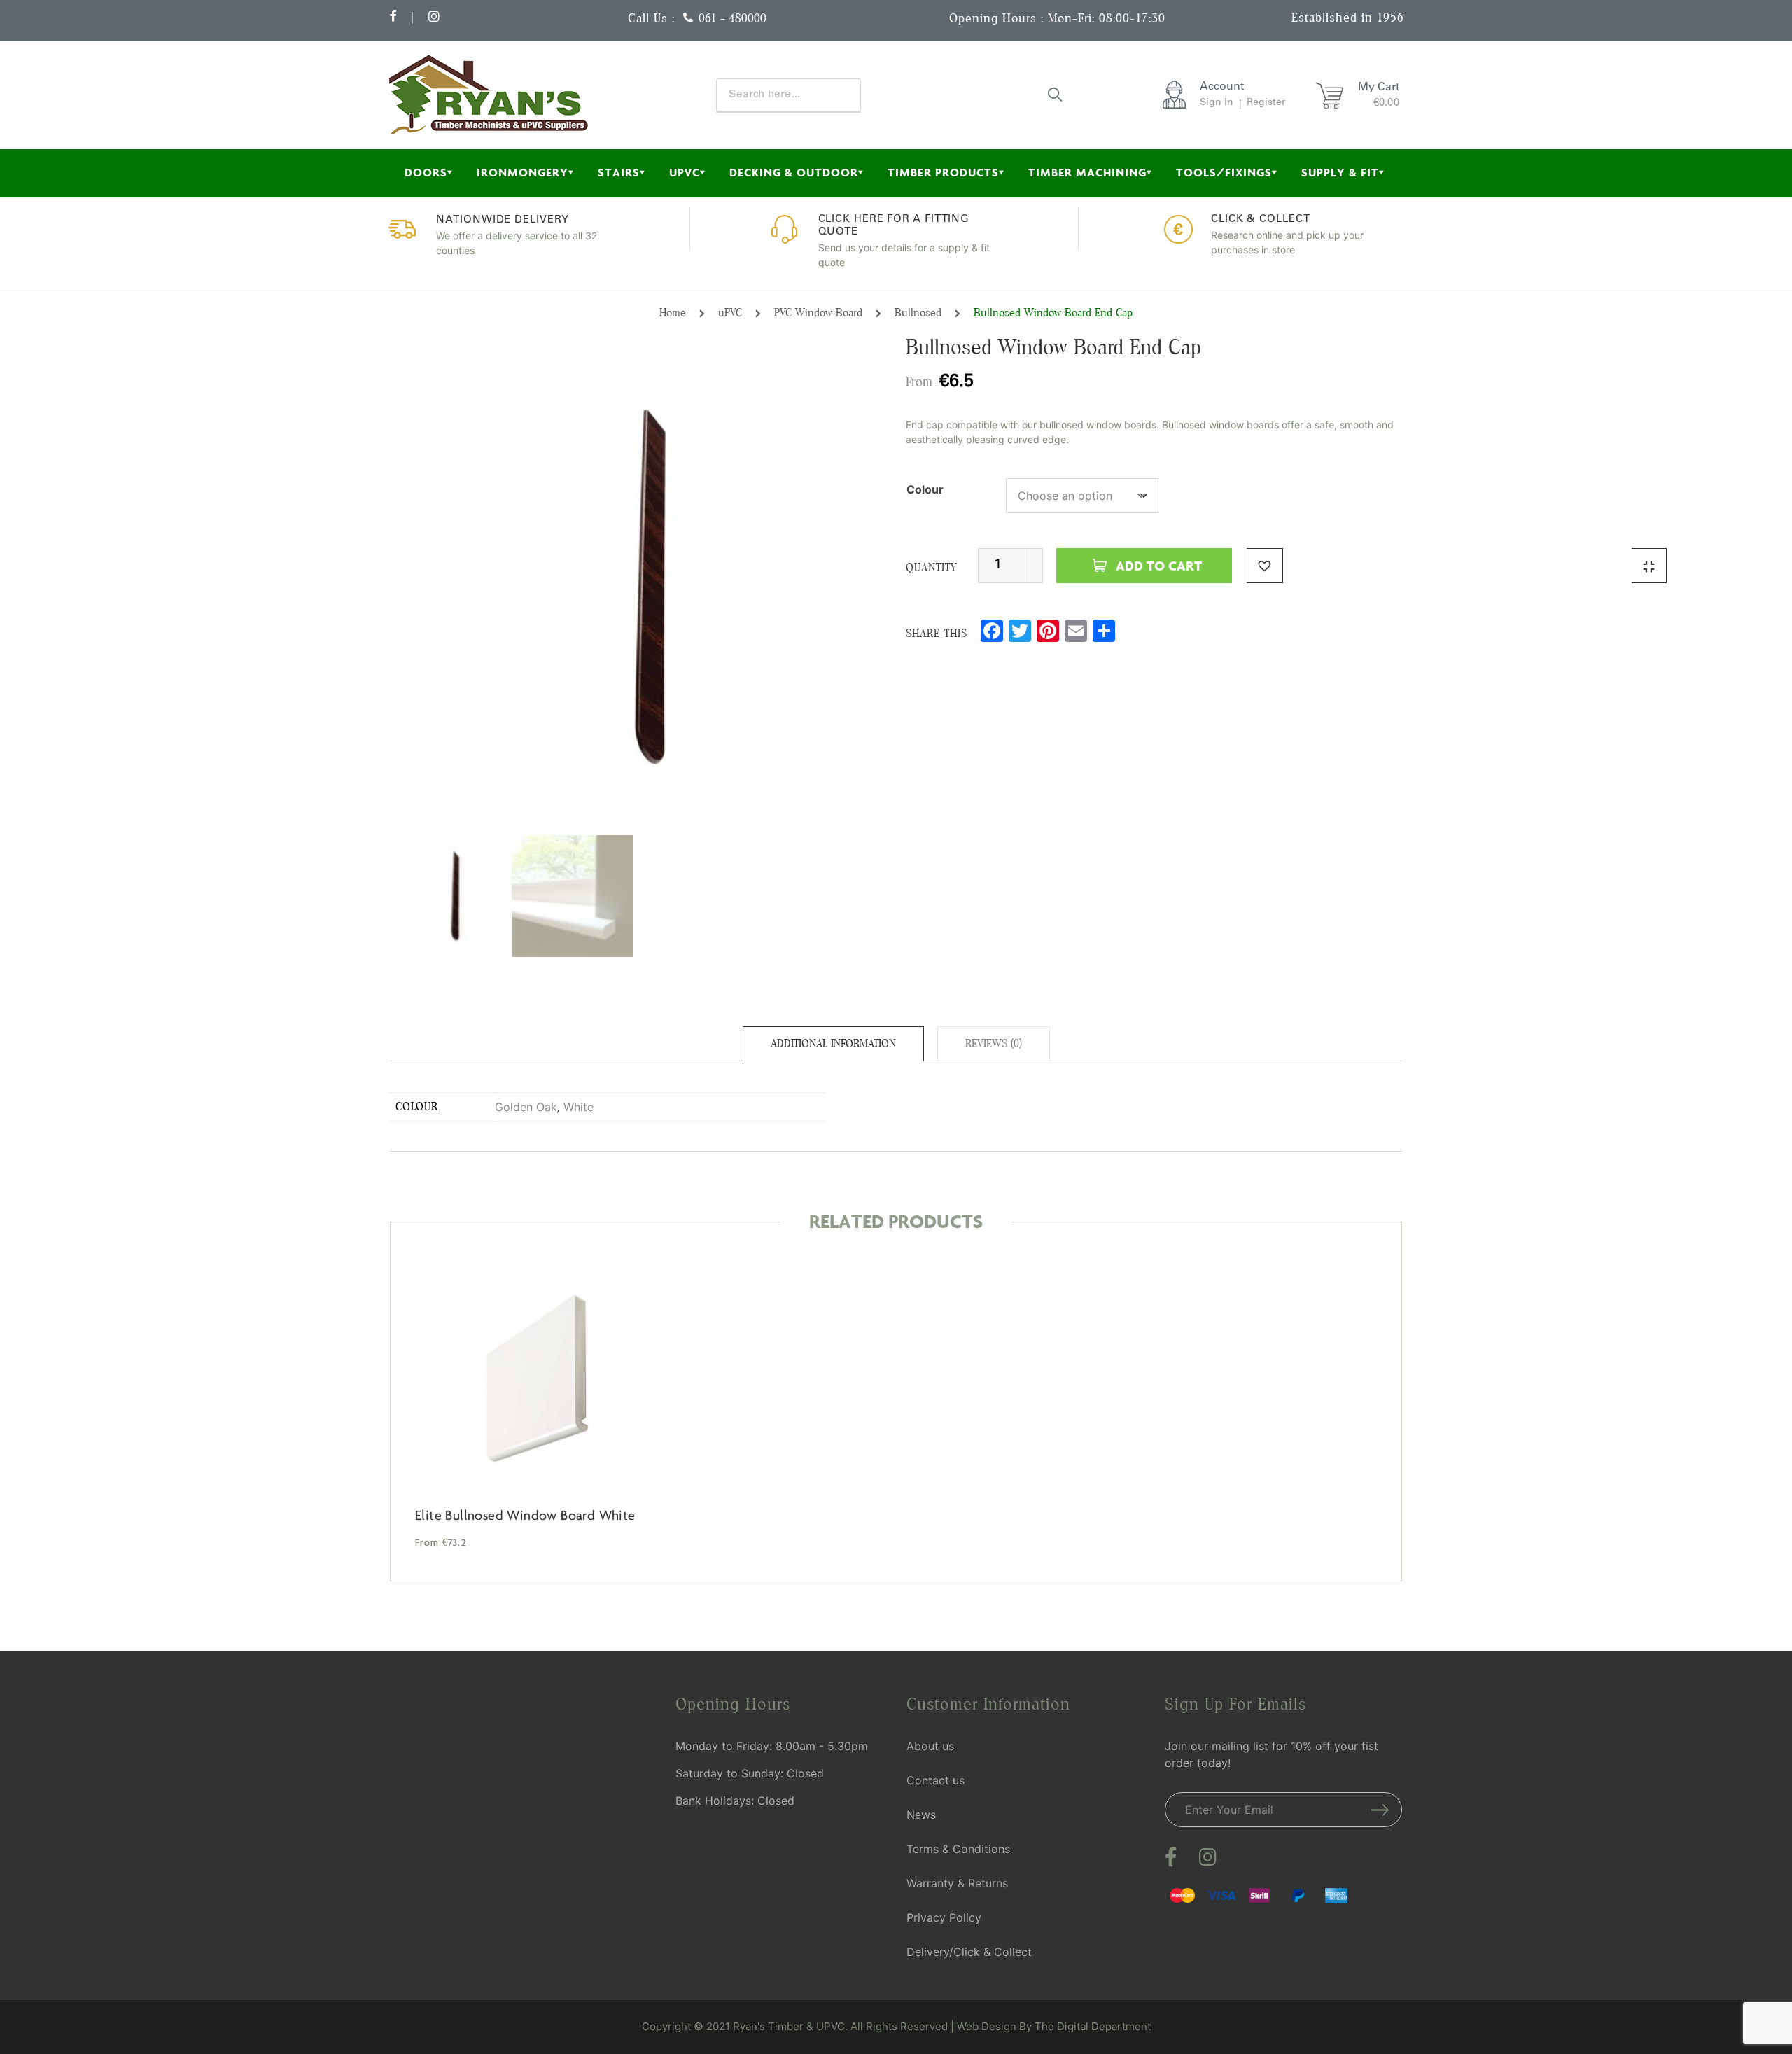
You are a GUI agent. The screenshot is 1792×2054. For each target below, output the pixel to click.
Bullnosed (918, 313)
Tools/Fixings (1224, 173)
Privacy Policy (944, 1917)
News (921, 1815)
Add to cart (1159, 566)
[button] (1265, 566)
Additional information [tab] (833, 1043)
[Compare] (1649, 566)
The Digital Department (1093, 2026)
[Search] (1056, 94)
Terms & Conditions (958, 1849)
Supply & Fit (1340, 173)
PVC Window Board (818, 313)
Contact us (936, 1780)
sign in (1217, 103)
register (1266, 103)
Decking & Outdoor (794, 173)
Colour (925, 489)
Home (673, 313)
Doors (426, 173)
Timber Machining (1087, 173)
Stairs (619, 173)
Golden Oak (526, 1107)
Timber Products (943, 173)
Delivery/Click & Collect (969, 1952)
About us (930, 1746)
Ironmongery (523, 173)
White (579, 1107)
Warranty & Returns (957, 1883)
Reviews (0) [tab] (994, 1043)
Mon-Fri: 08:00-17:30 (1107, 18)
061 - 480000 (733, 18)
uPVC (685, 173)
